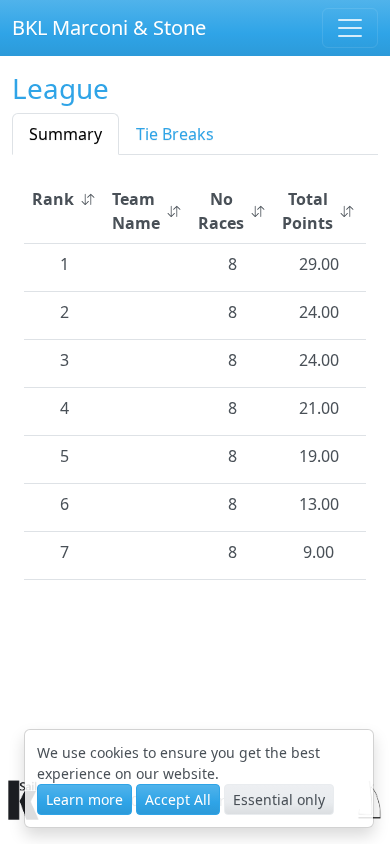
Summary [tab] (65, 134)
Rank (53, 199)
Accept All (178, 799)
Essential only (279, 799)
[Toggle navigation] (350, 28)
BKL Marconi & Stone (109, 27)
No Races (221, 211)
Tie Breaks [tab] (175, 134)
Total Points (307, 211)
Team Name (136, 211)
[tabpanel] (195, 375)
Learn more (84, 799)
